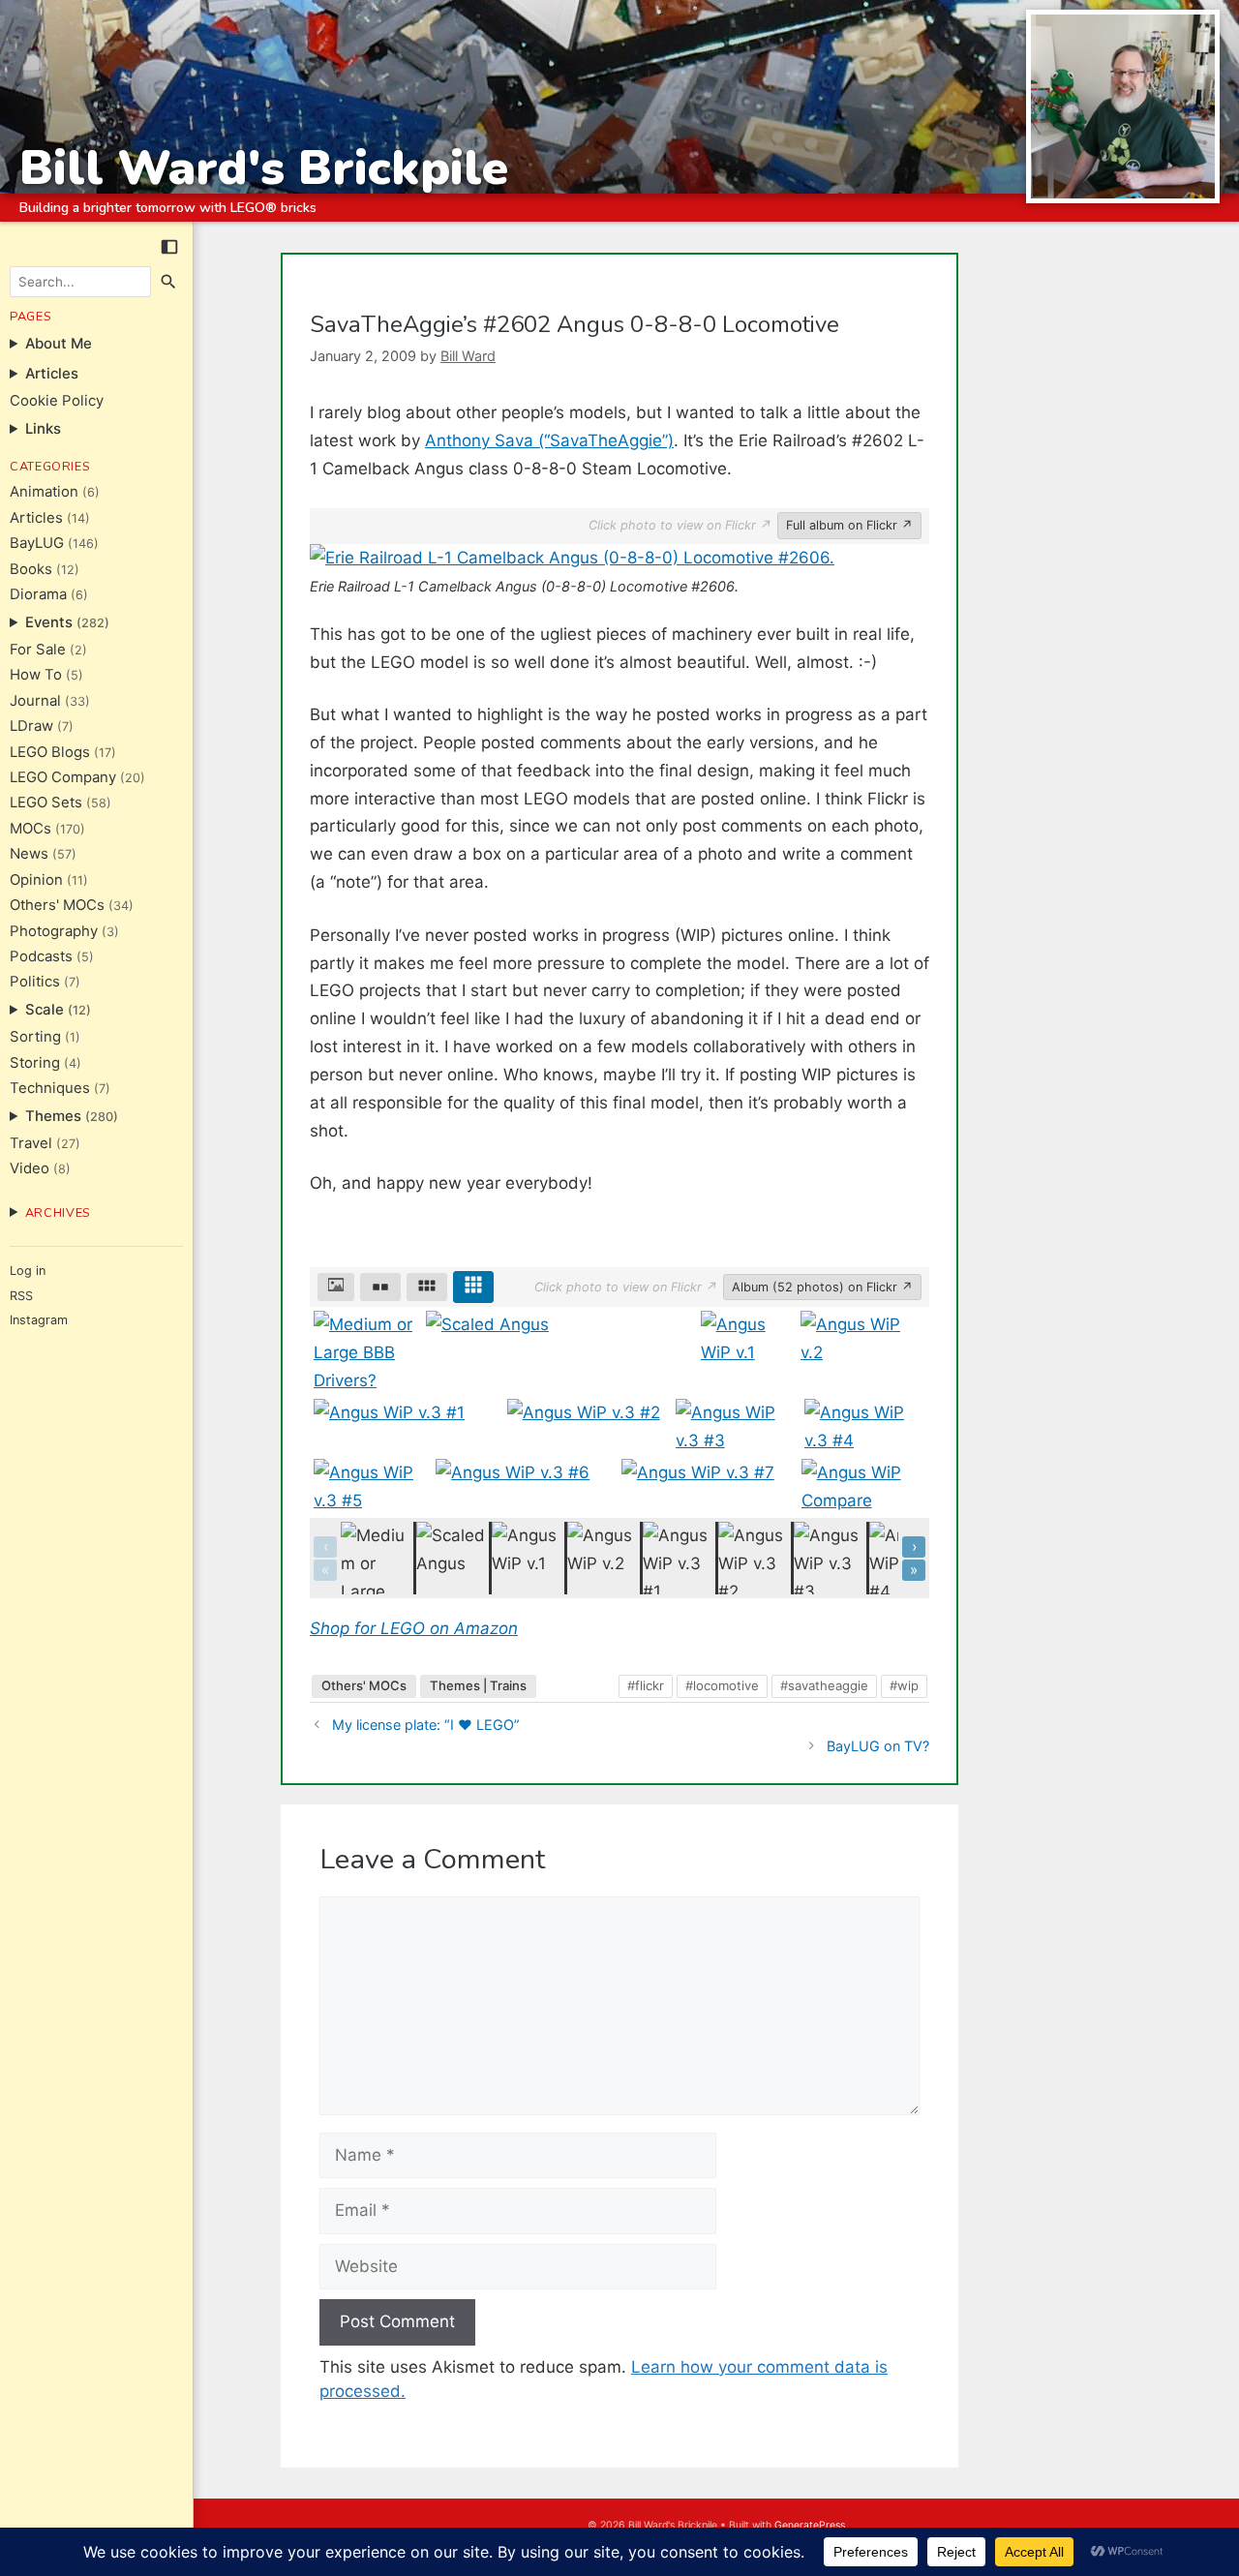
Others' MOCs (57, 905)
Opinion (36, 880)
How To (36, 675)
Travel (31, 1143)
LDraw (31, 726)
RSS (21, 1296)
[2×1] (380, 1288)
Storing (35, 1063)
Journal (35, 701)
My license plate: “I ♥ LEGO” (426, 1725)
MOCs (30, 829)
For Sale (38, 650)
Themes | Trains (478, 1685)
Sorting (35, 1037)
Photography (54, 931)
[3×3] (473, 1288)
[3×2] (427, 1288)
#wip (904, 1685)
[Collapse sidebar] (169, 247)
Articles (36, 518)
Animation (44, 492)
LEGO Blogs (50, 752)
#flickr (646, 1685)
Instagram (39, 1320)
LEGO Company (63, 777)
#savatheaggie (824, 1685)
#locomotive (722, 1685)
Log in (28, 1271)
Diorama (38, 594)
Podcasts (41, 956)
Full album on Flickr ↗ (849, 525)
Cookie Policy (57, 401)
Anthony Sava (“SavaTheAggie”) (549, 440)
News (29, 854)
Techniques (50, 1088)
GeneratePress (810, 2525)
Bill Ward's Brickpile (264, 168)
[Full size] (336, 1288)
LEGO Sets (46, 803)
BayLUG (37, 543)
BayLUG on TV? (878, 1746)
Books (31, 569)
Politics (35, 982)
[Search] (169, 282)
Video (30, 1168)
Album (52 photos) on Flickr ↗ (822, 1287)
